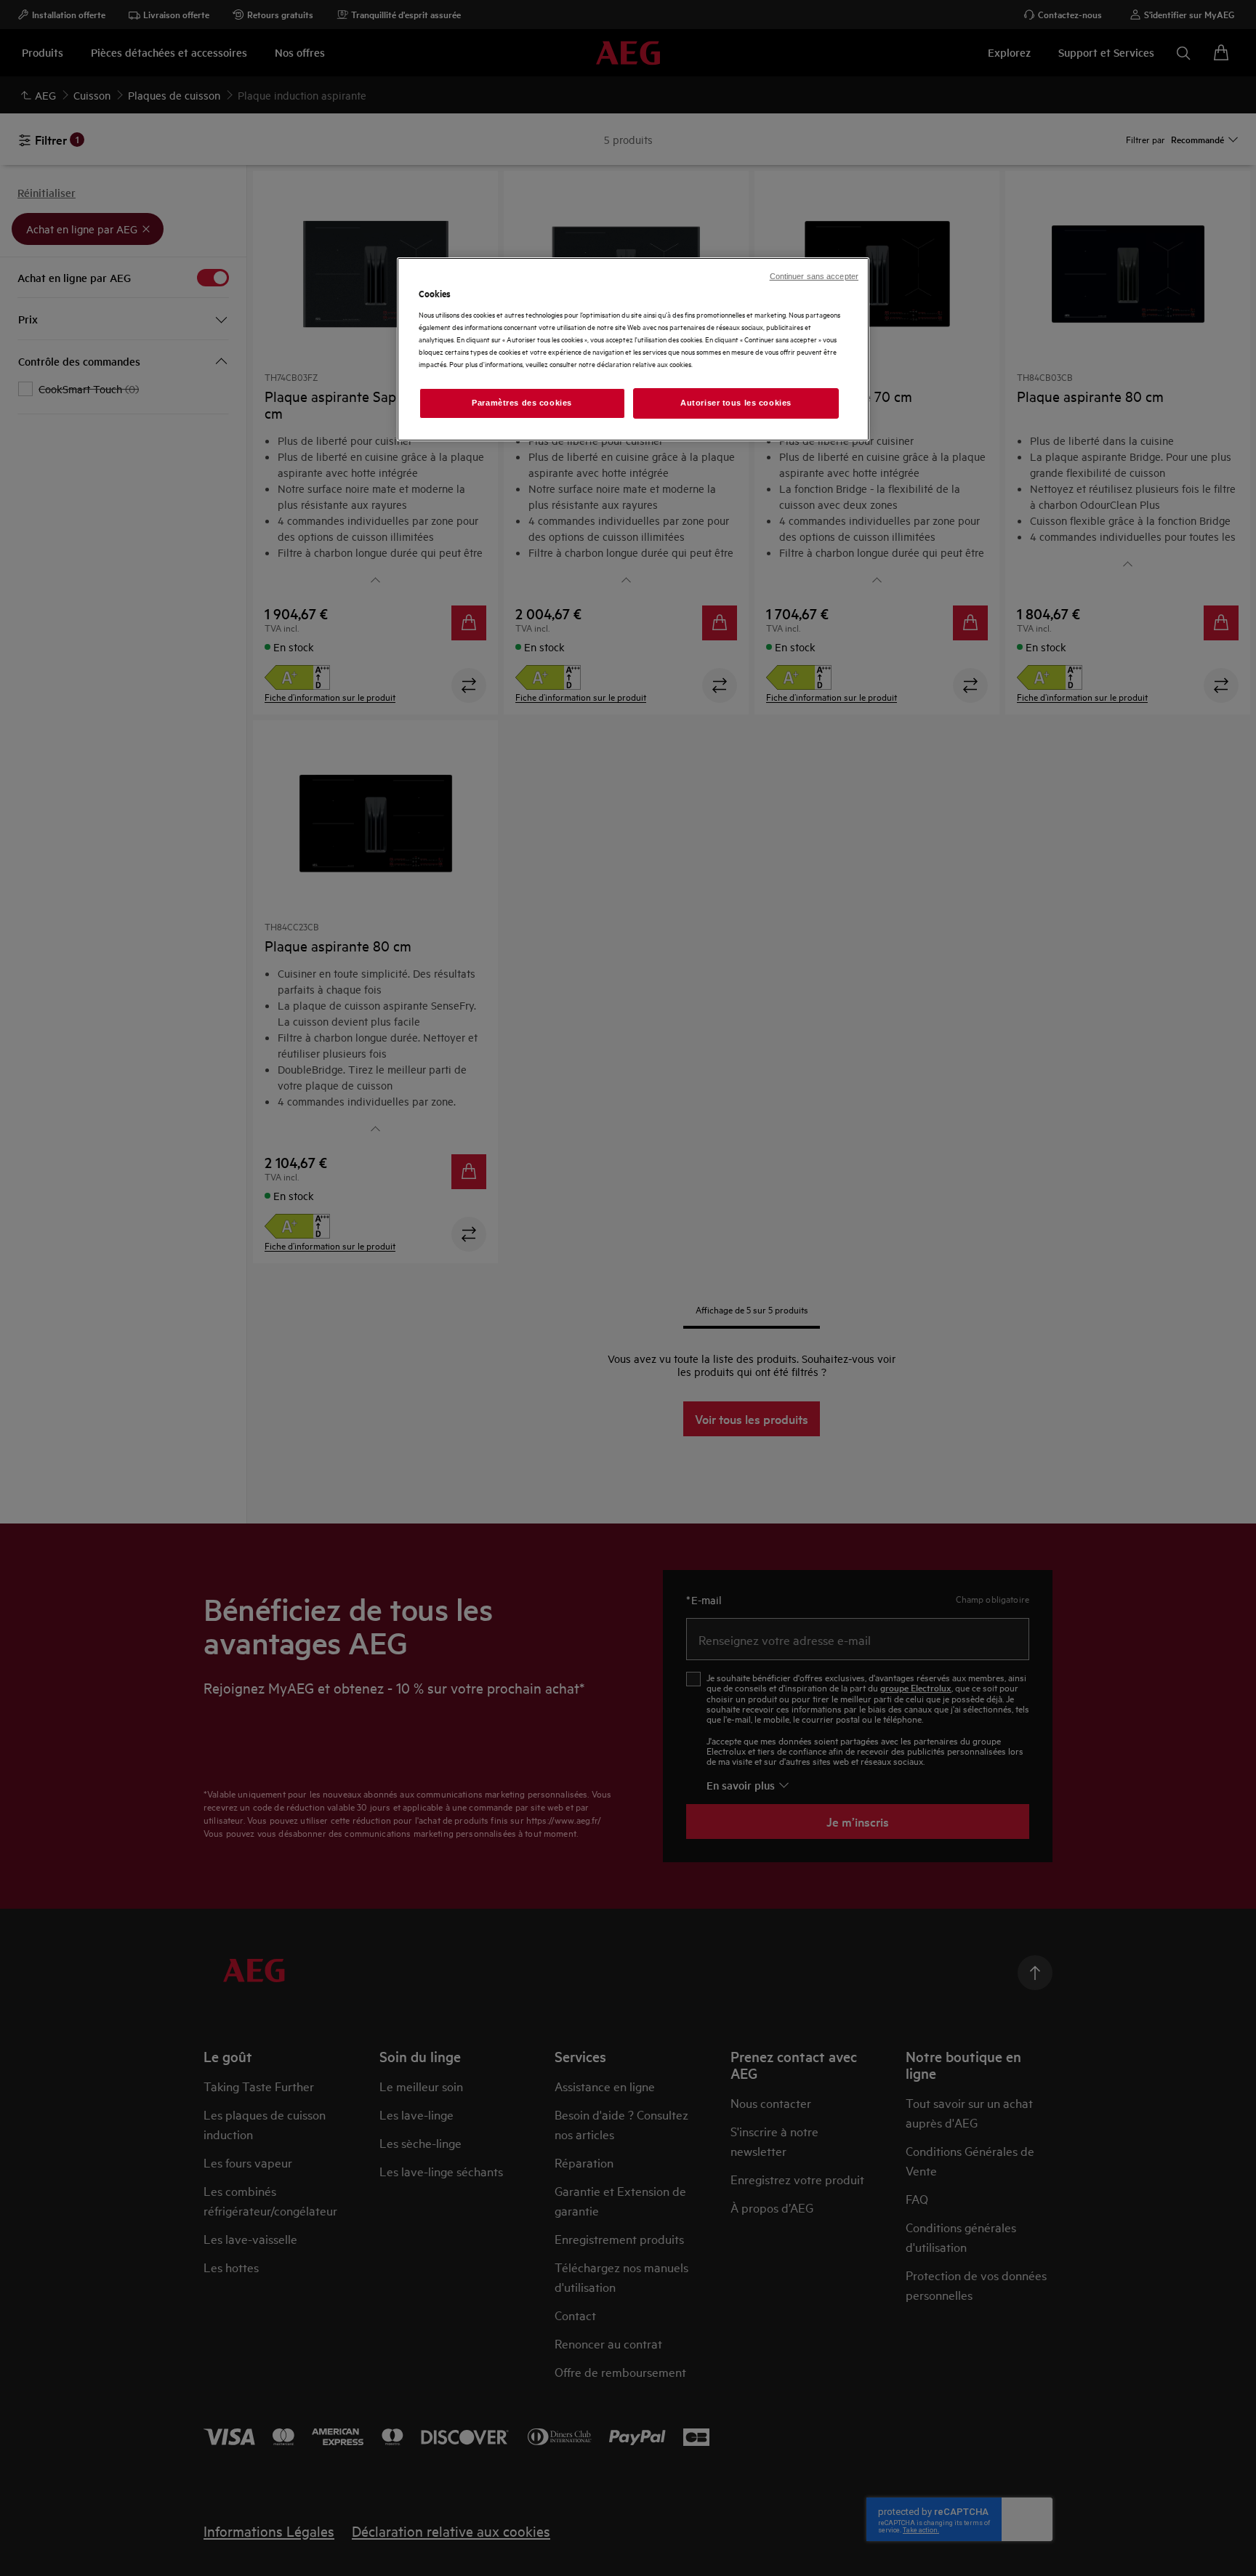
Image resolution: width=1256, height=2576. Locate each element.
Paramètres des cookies (522, 403)
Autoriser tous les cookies (736, 403)
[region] (633, 349)
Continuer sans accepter (814, 276)
